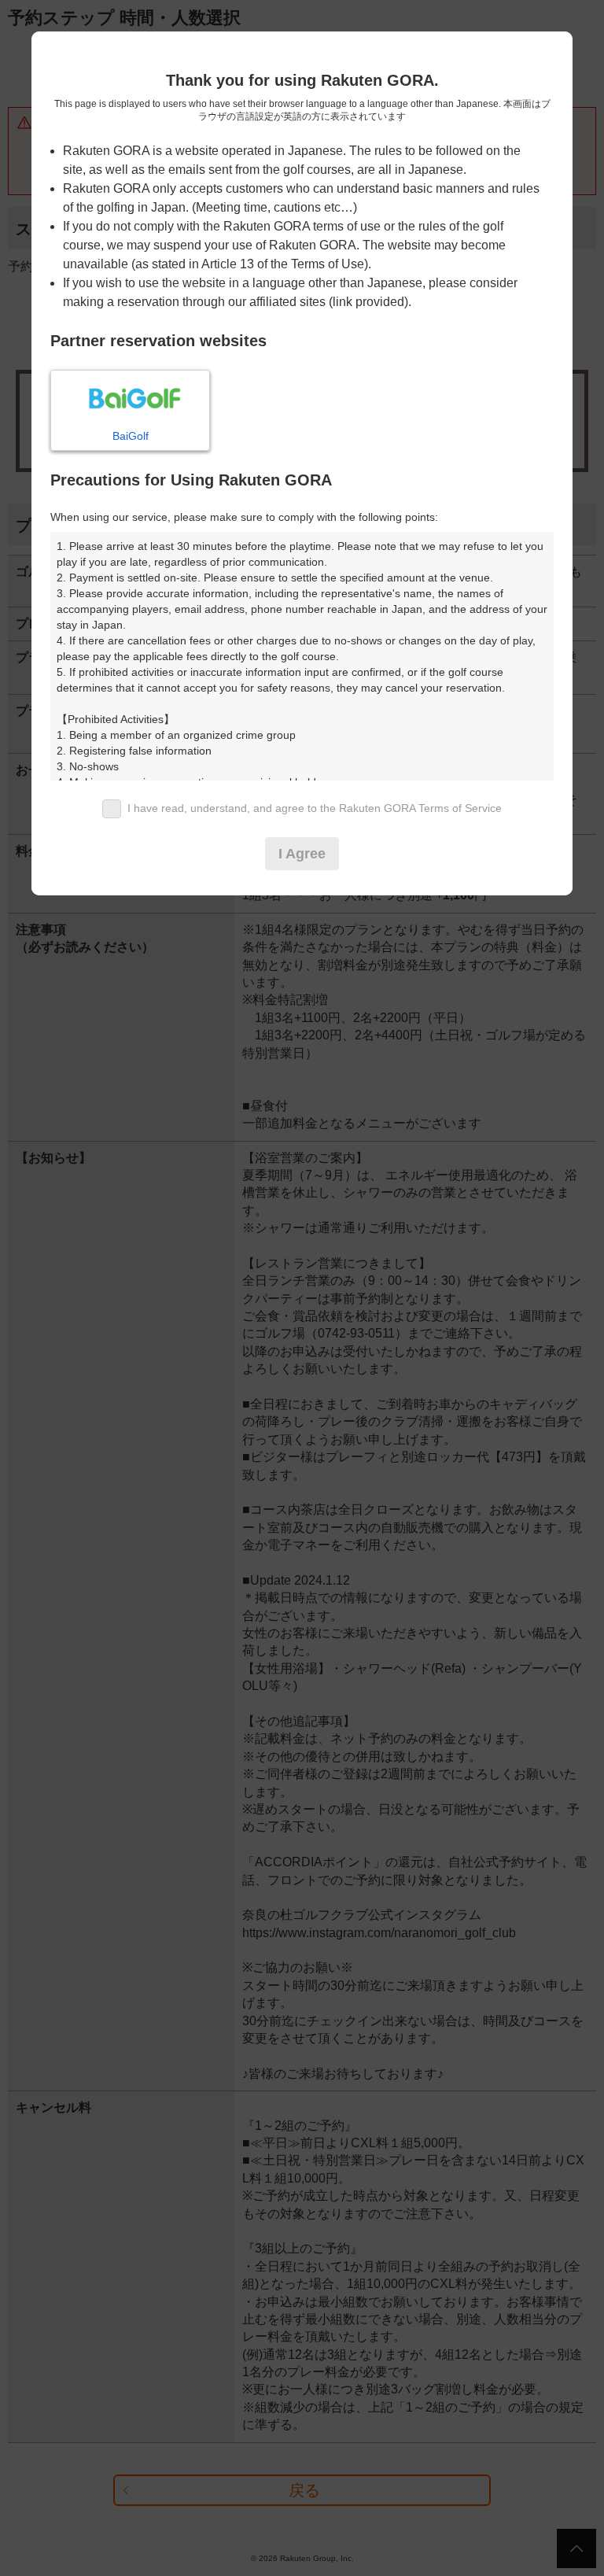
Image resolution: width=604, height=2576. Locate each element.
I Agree (302, 854)
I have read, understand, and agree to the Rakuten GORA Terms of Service (315, 808)
